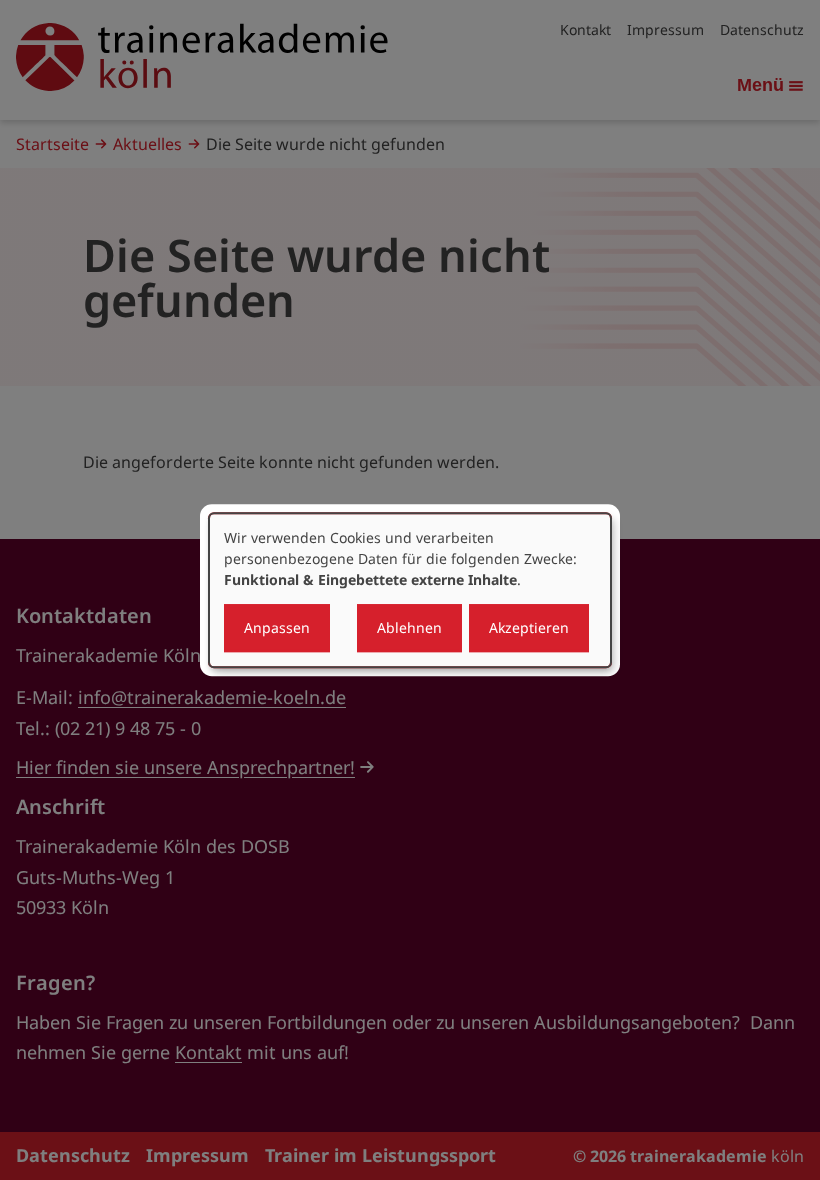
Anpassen (277, 627)
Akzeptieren (529, 627)
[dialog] (410, 590)
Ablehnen (409, 627)
